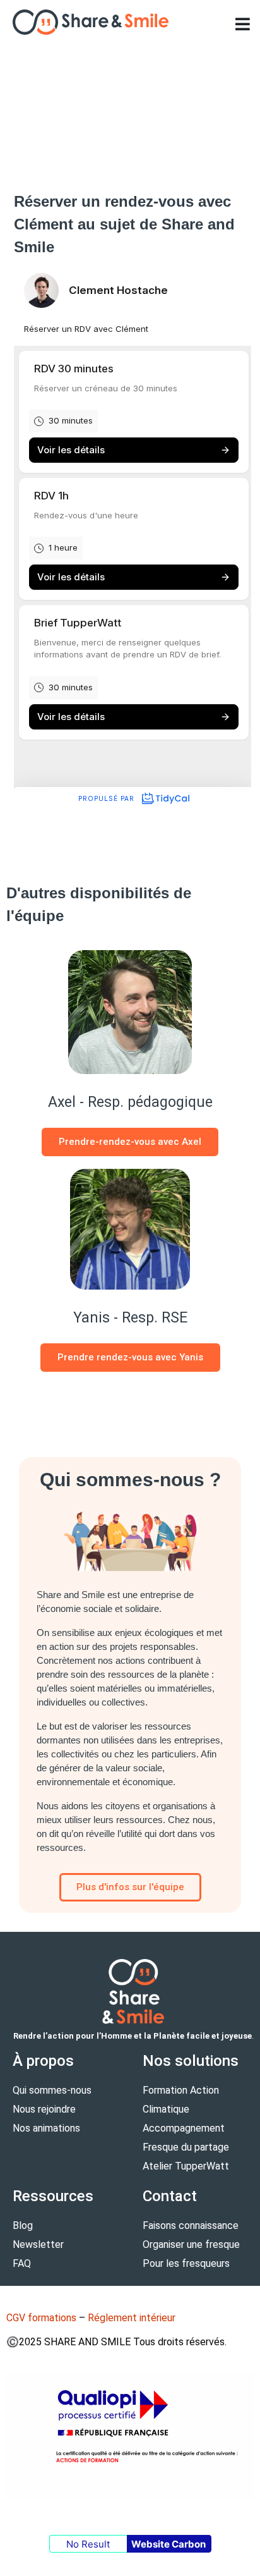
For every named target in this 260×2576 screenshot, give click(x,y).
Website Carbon (168, 2544)
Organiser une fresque (191, 2244)
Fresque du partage (186, 2147)
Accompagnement (184, 2128)
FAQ (22, 2263)
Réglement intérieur (132, 2318)
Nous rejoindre (44, 2109)
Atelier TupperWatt (186, 2166)
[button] (242, 24)
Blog (23, 2225)
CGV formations (41, 2318)
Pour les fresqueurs (186, 2263)
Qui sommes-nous (52, 2090)
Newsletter (38, 2244)
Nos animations (46, 2128)
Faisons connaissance (191, 2225)
